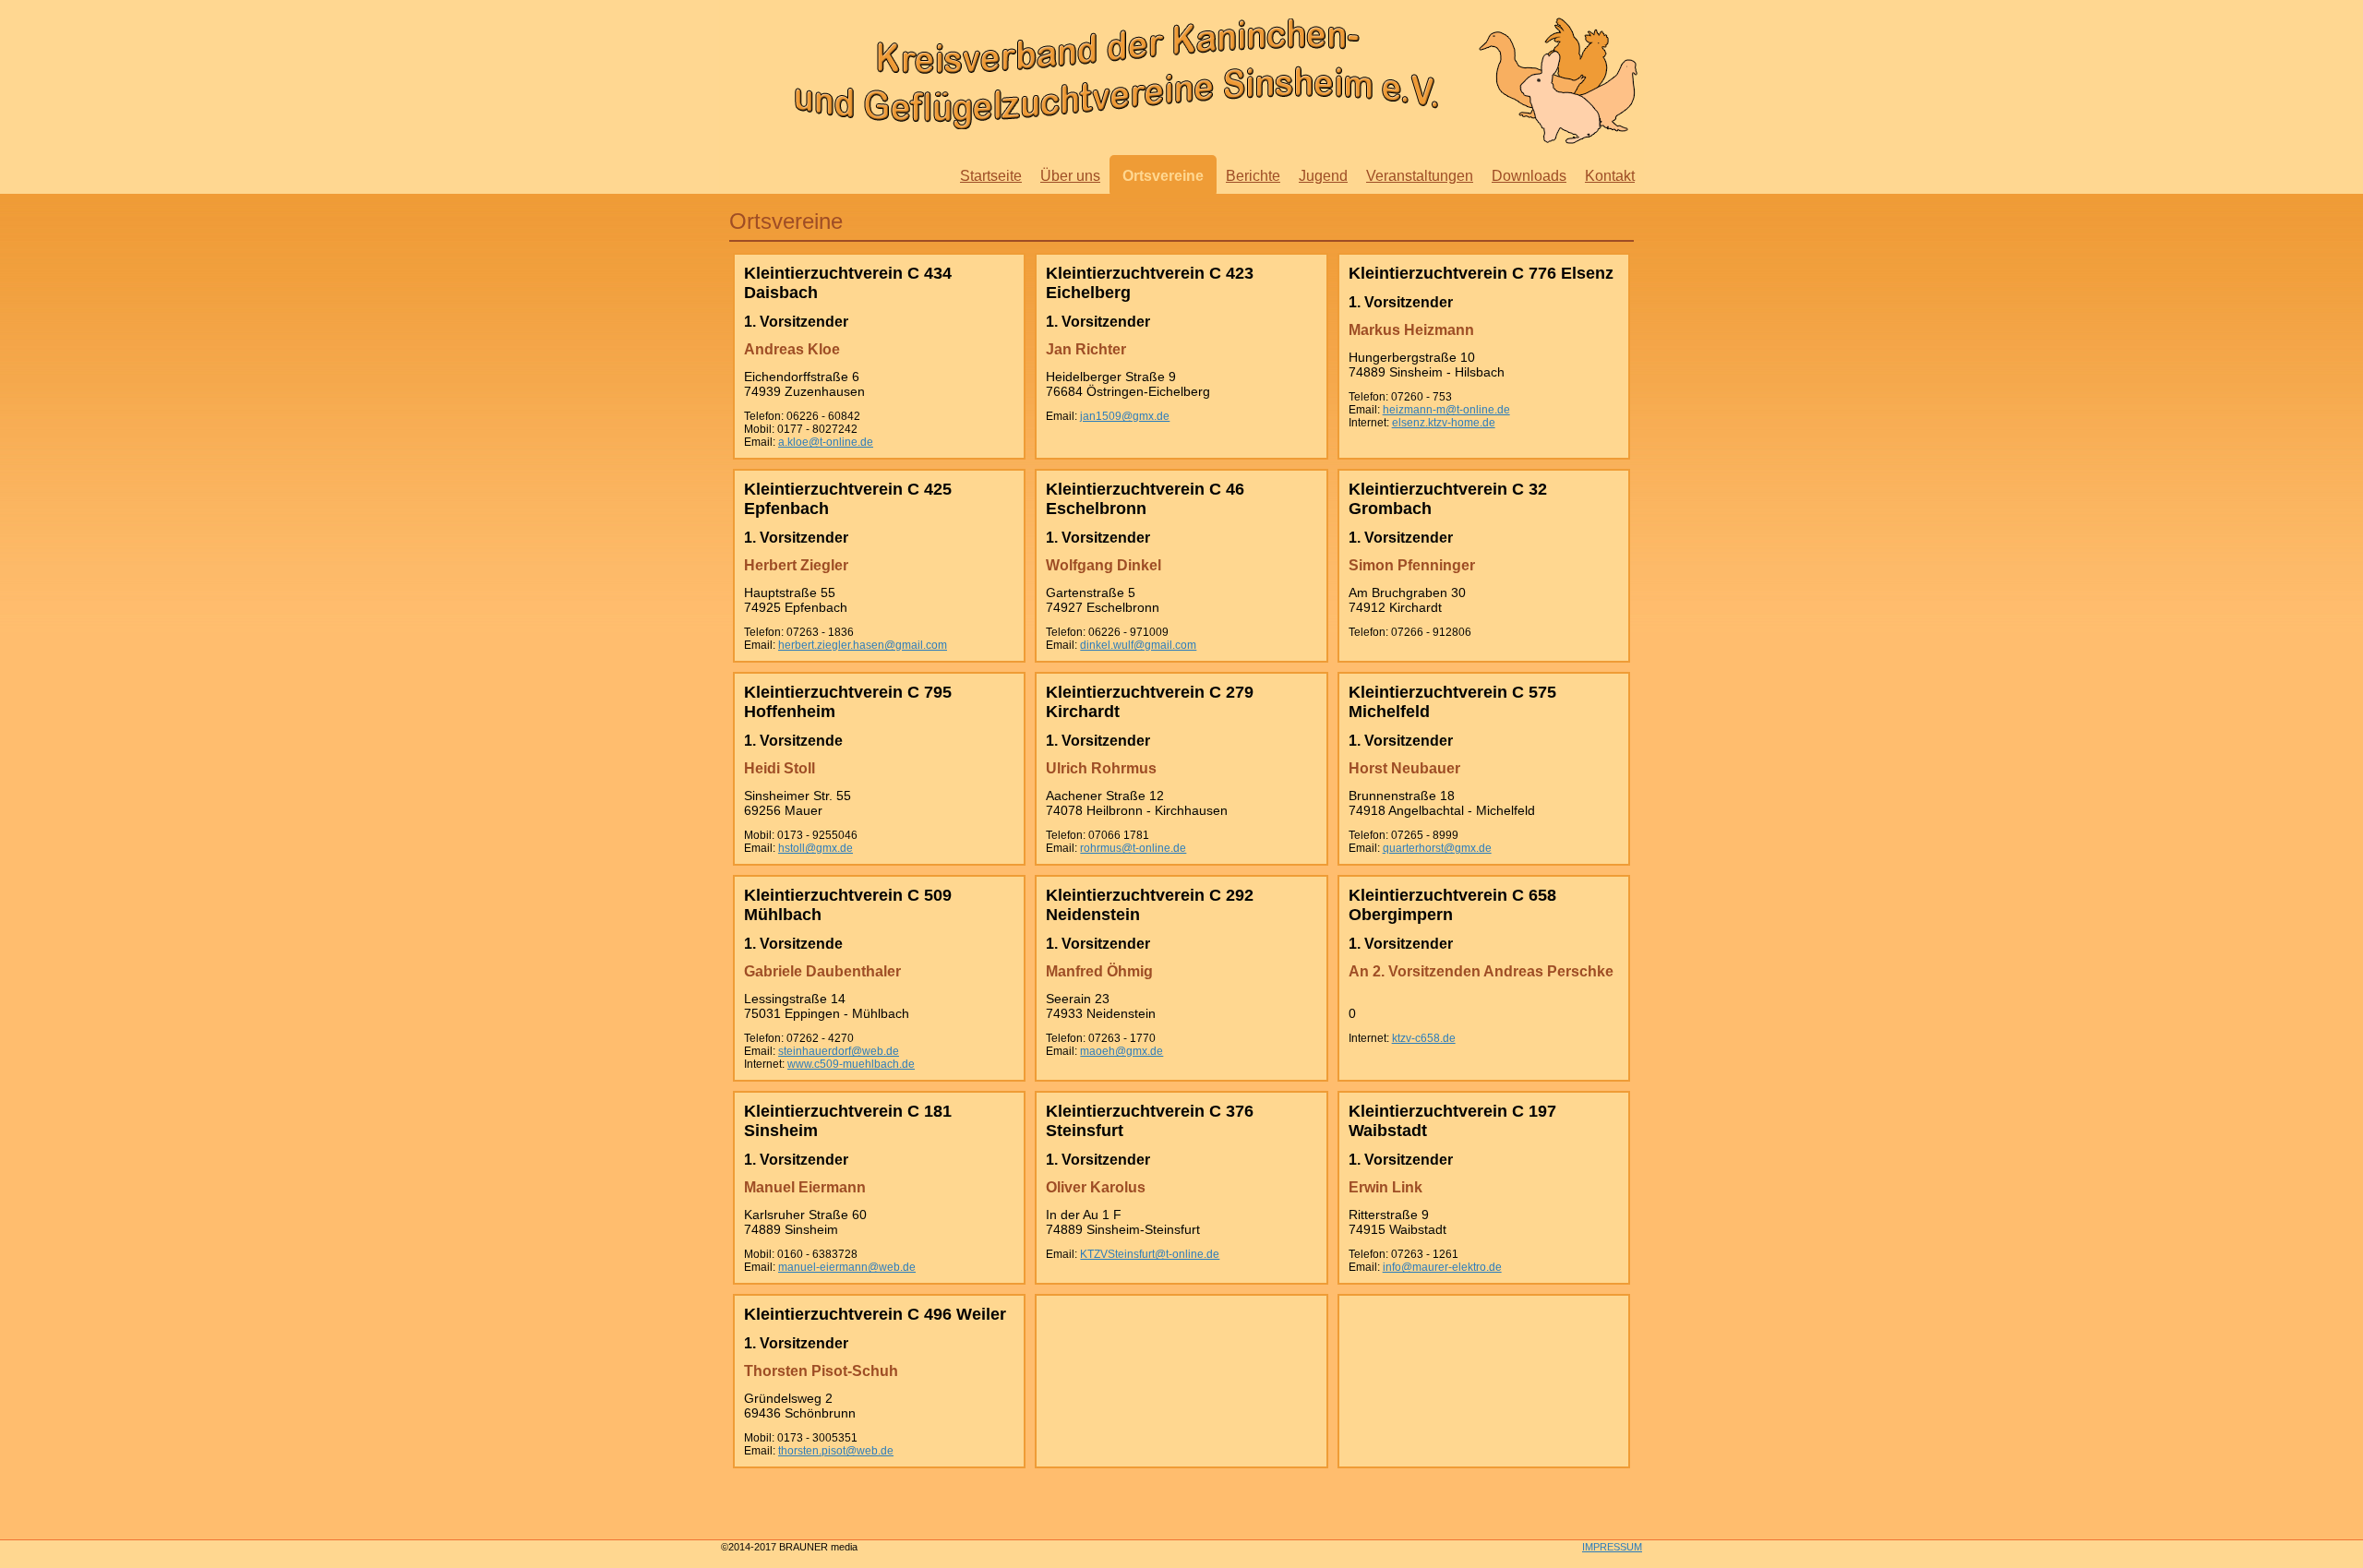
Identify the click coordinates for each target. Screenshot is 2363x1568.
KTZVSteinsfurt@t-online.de (1150, 1254)
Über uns (1070, 176)
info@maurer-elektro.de (1442, 1267)
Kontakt (1610, 176)
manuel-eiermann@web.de (847, 1267)
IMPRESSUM (1612, 1547)
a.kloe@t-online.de (826, 442)
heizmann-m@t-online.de (1446, 410)
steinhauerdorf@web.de (839, 1051)
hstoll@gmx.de (816, 848)
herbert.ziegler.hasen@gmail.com (863, 645)
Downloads (1529, 176)
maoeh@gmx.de (1122, 1051)
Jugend (1323, 176)
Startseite (991, 176)
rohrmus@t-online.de (1133, 848)
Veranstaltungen (1420, 176)
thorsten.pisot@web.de (836, 1451)
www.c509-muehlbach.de (851, 1064)
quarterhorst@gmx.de (1437, 848)
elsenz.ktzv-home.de (1444, 423)
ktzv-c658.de (1424, 1038)
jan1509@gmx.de (1125, 416)
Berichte (1253, 176)
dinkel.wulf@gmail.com (1138, 645)
